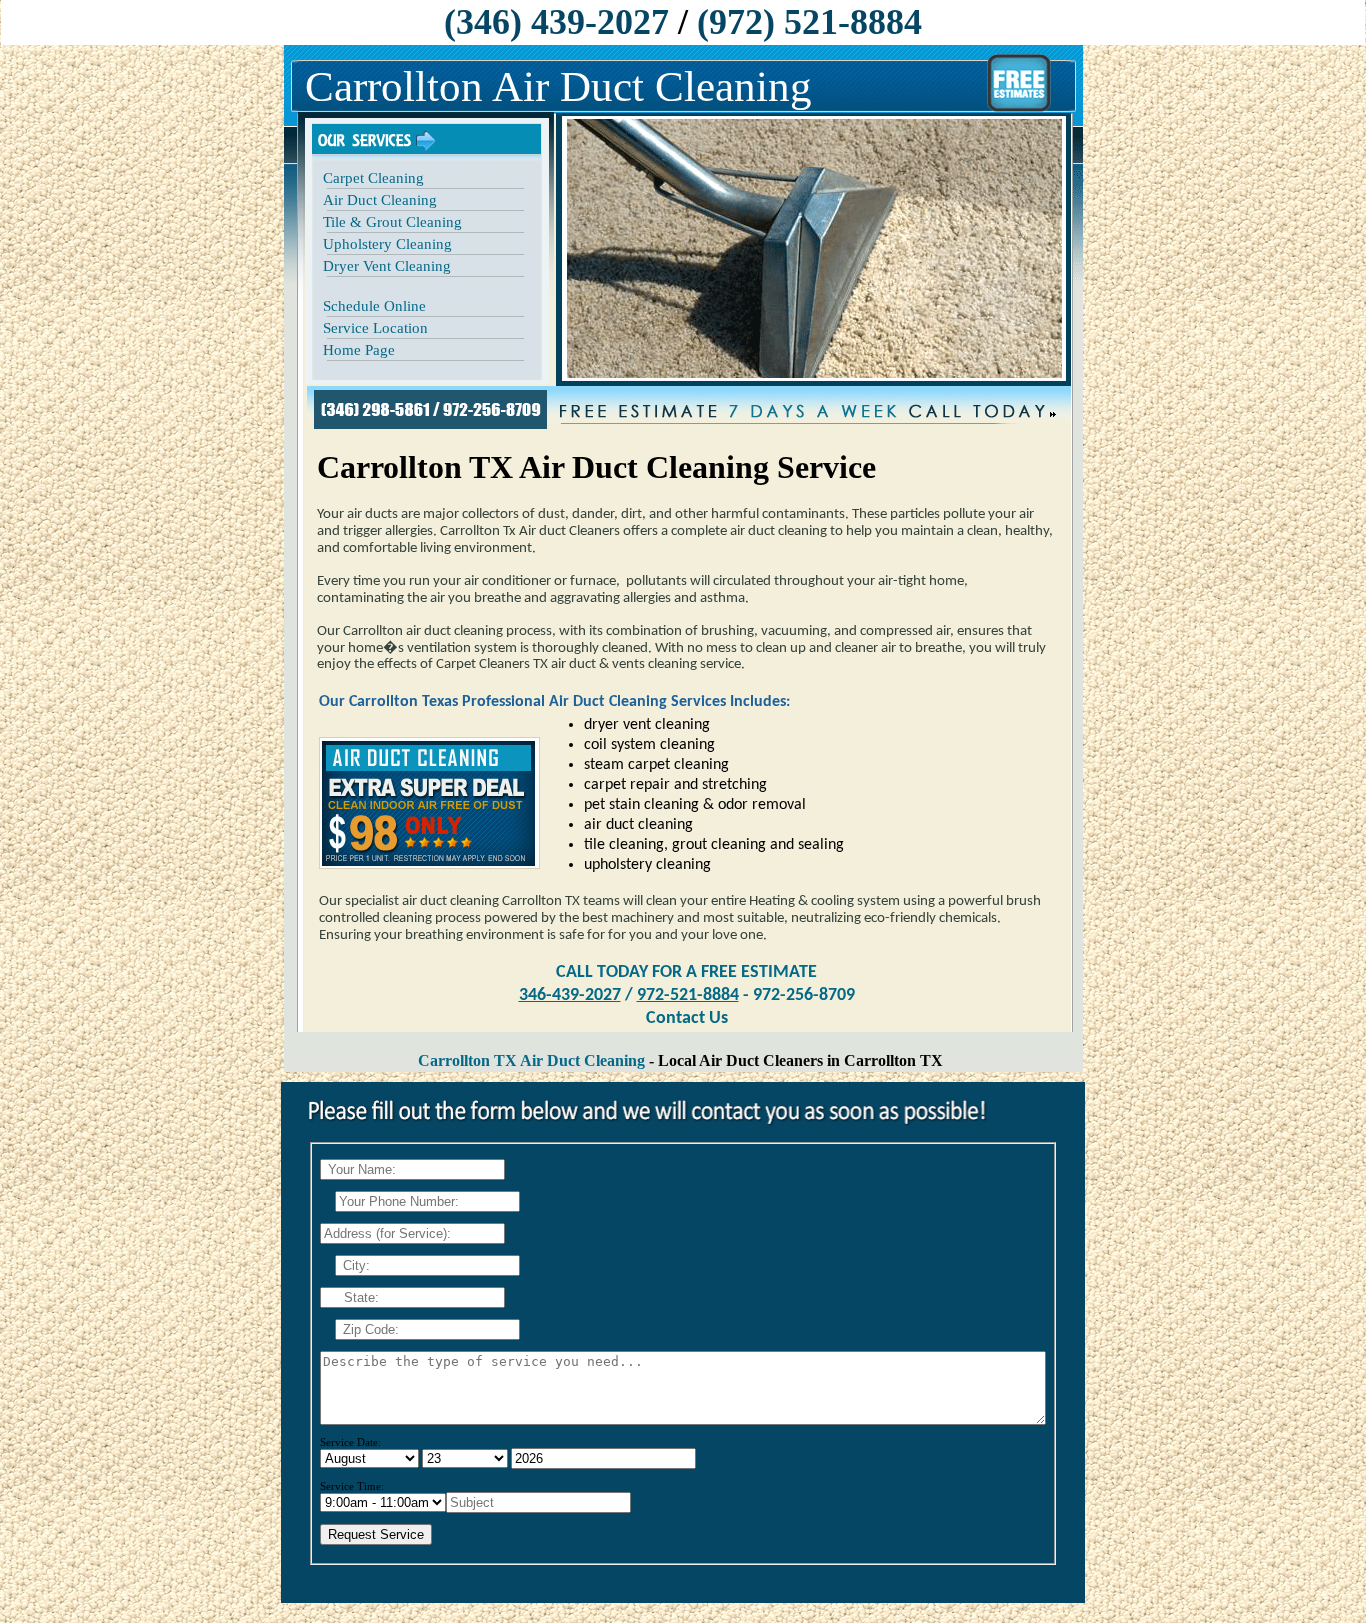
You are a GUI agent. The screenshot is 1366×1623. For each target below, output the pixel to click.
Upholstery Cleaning (387, 244)
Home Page (359, 350)
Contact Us (687, 1018)
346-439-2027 (570, 995)
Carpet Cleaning (373, 178)
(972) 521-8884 (809, 22)
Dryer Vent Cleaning (387, 266)
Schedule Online (374, 306)
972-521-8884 (688, 995)
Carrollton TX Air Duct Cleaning (531, 1060)
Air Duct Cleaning (380, 200)
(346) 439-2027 (556, 22)
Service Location (375, 328)
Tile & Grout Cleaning (392, 222)
